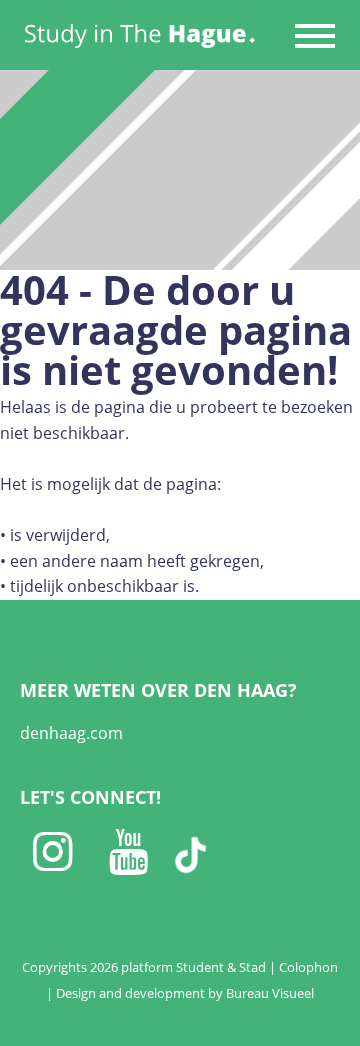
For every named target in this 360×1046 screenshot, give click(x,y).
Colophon (308, 967)
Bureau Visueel (270, 993)
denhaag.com (71, 733)
